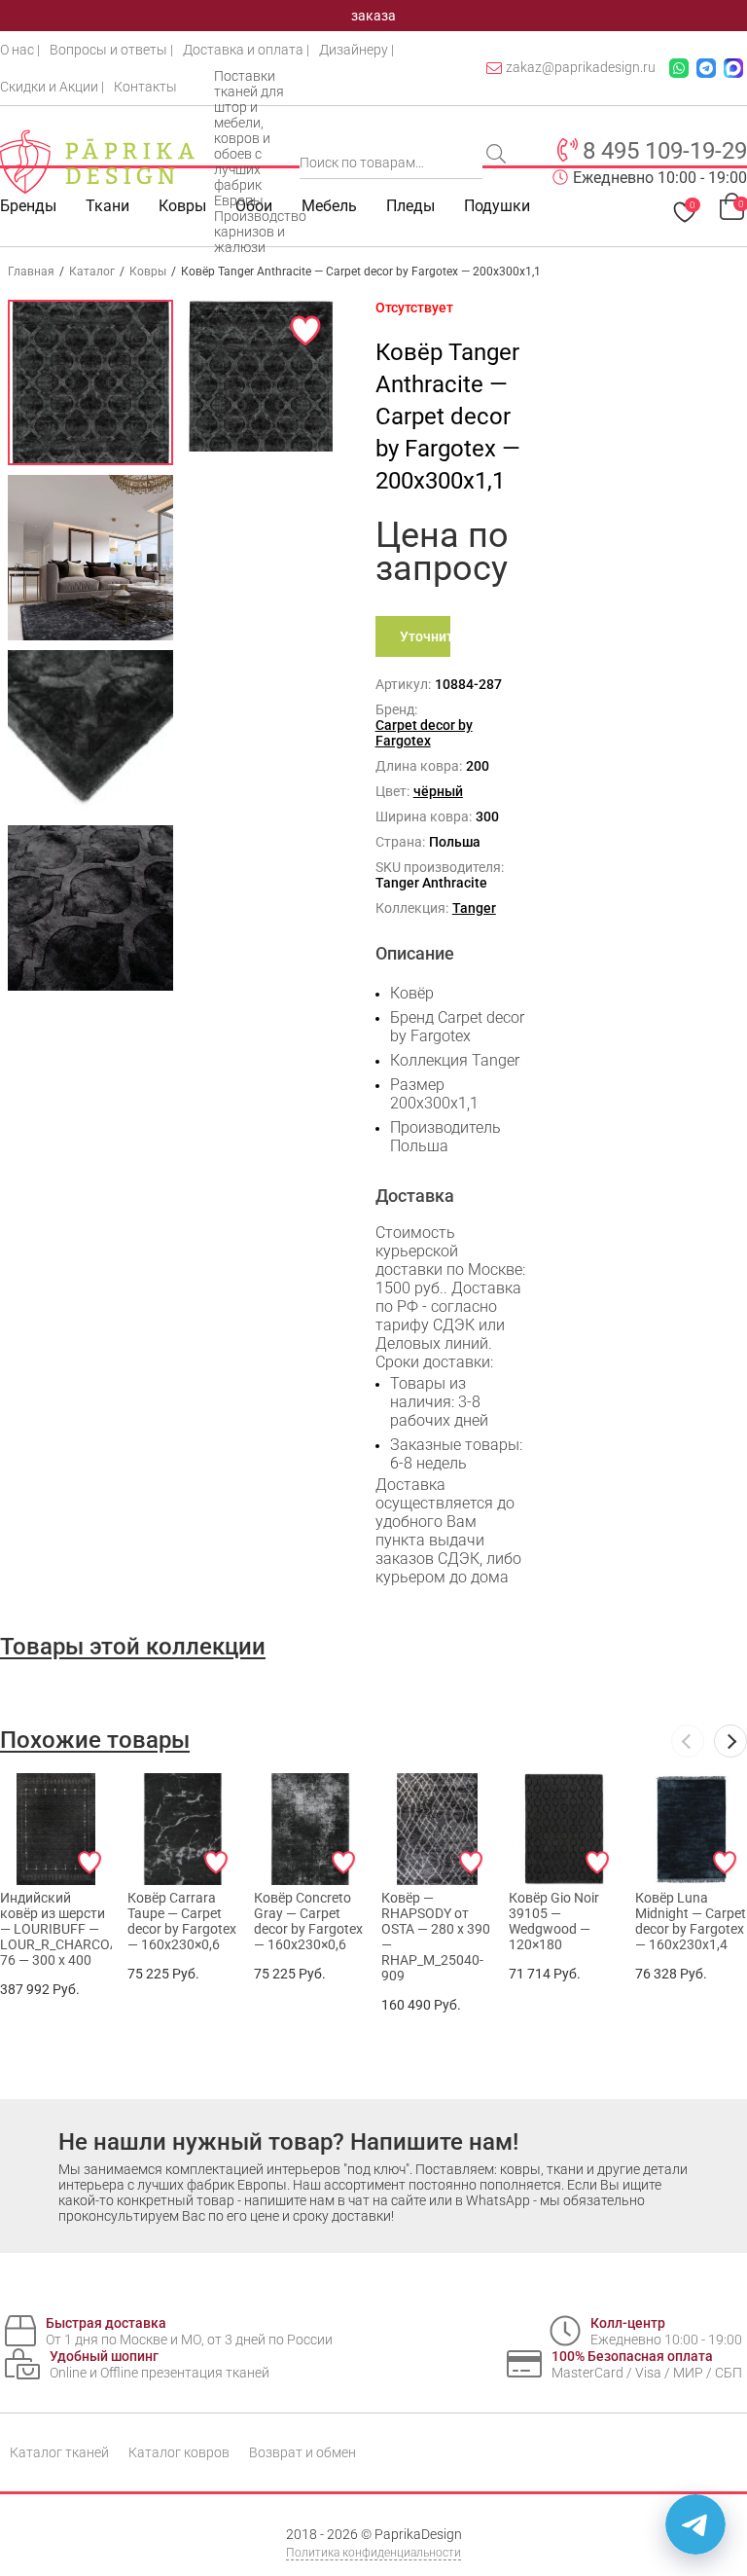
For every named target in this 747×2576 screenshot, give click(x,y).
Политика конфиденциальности (373, 2553)
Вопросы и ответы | (111, 50)
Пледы (410, 206)
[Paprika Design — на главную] (97, 162)
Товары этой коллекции (133, 1647)
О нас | (20, 50)
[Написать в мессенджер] (695, 2524)
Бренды (28, 206)
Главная (31, 272)
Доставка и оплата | (246, 50)
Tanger (474, 908)
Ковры (182, 206)
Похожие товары (95, 1740)
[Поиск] (498, 156)
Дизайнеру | (356, 50)
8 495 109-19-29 (665, 151)
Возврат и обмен (302, 2452)
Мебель (329, 206)
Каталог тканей (59, 2452)
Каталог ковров (179, 2452)
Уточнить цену (426, 643)
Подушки (497, 206)
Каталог (92, 272)
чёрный (438, 791)
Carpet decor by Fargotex (424, 733)
